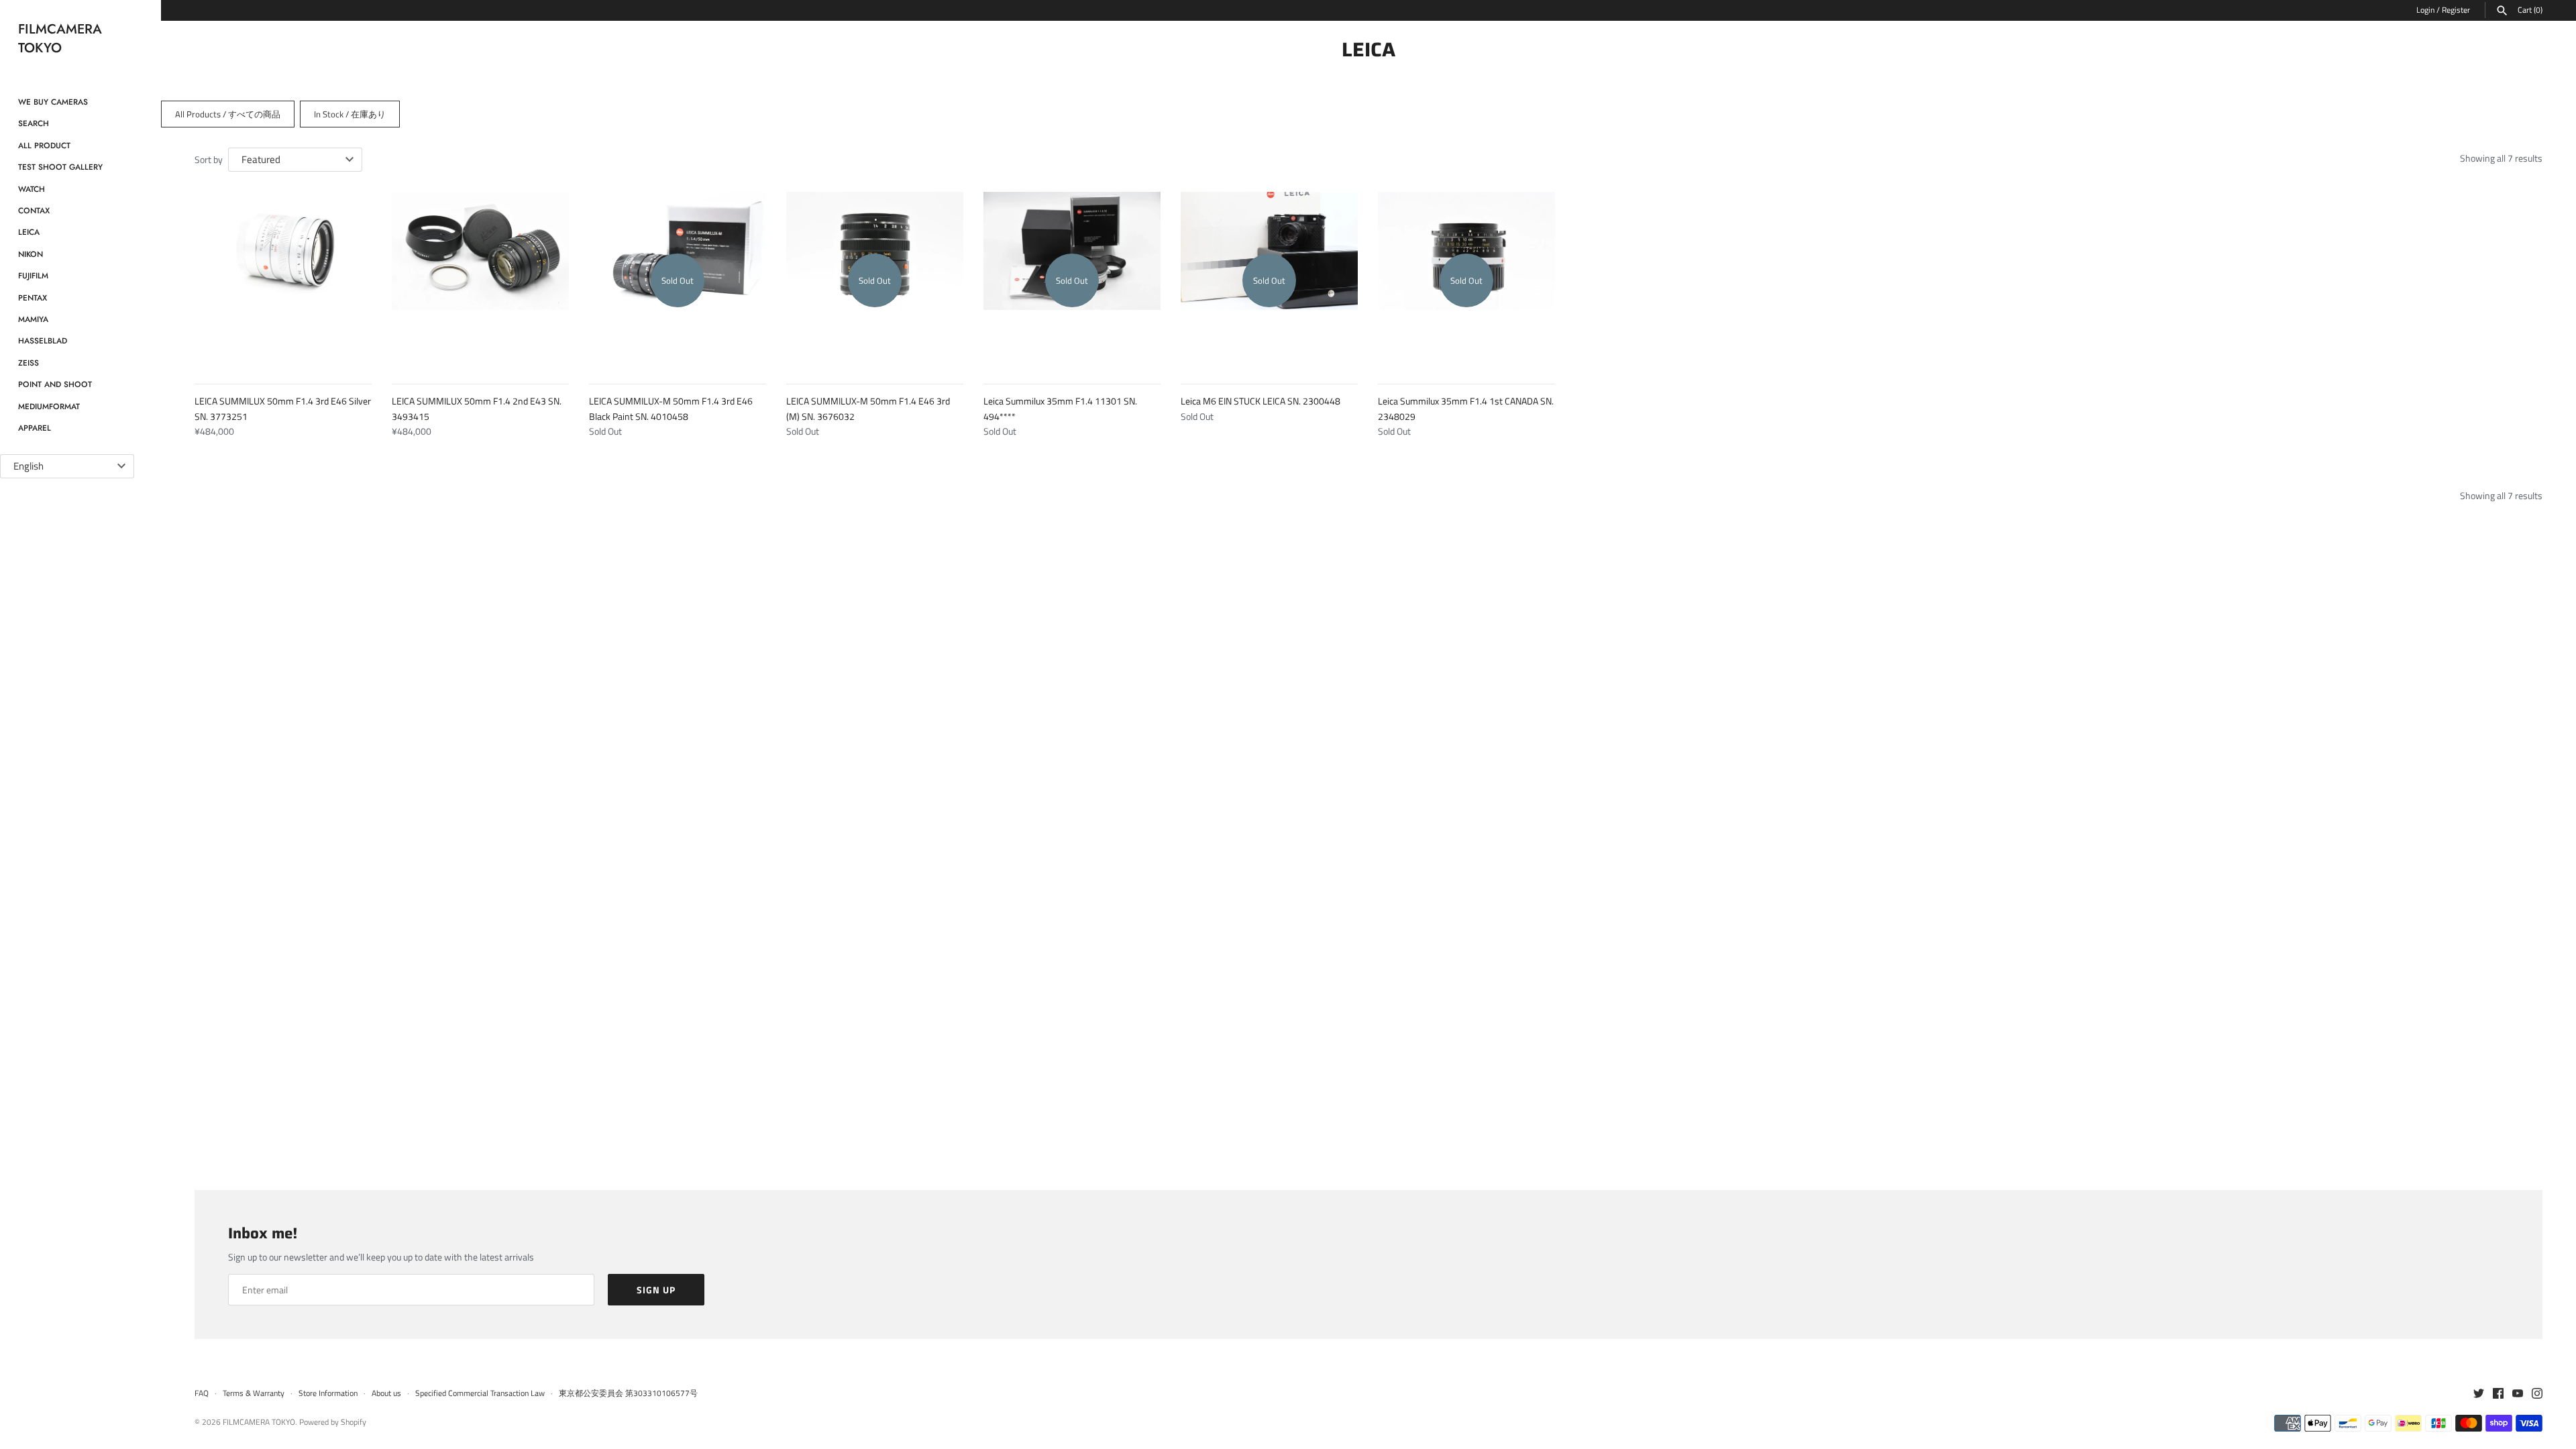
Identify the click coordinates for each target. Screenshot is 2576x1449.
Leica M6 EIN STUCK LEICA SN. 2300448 (1260, 401)
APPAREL (35, 428)
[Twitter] (2479, 1394)
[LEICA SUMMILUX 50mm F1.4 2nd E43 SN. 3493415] (480, 280)
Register (2456, 10)
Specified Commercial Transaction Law (480, 1393)
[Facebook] (2498, 1394)
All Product (44, 145)
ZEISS (29, 363)
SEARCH (34, 123)
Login (2425, 10)
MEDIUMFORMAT (49, 406)
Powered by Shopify (333, 1422)
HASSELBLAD (43, 340)
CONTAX (34, 210)
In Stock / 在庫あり (350, 114)
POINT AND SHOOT (55, 384)
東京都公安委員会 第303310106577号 (628, 1393)
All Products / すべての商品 (228, 114)
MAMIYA (33, 319)
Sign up (656, 1290)
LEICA (29, 232)
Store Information (328, 1393)
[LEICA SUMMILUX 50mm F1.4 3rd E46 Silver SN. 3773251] (283, 280)
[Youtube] (2518, 1394)
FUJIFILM (33, 275)
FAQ (202, 1393)
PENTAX (33, 298)
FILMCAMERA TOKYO (259, 1422)
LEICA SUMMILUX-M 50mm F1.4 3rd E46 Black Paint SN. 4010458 (671, 408)
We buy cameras (53, 102)
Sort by (209, 159)
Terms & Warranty (254, 1393)
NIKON (31, 254)
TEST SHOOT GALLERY (60, 167)
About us (386, 1393)
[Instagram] (2537, 1394)
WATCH (32, 189)
